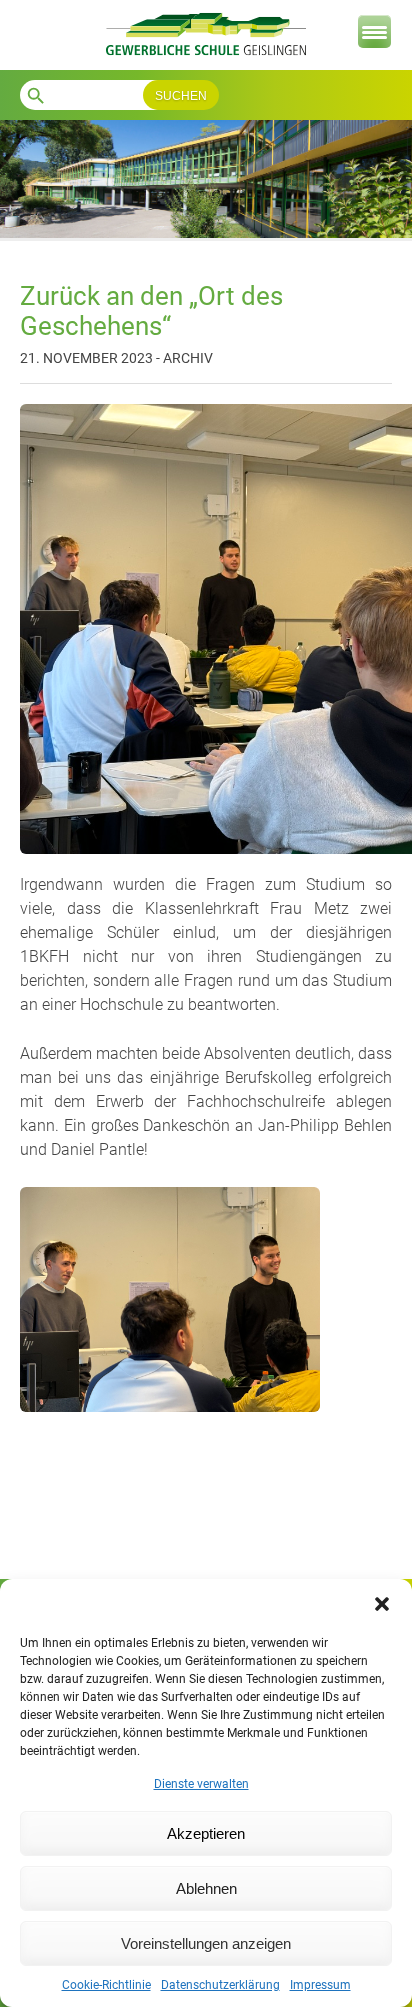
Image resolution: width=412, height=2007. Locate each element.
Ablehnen (206, 1888)
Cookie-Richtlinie (106, 1985)
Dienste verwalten (201, 1784)
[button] (382, 1604)
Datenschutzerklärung (220, 1985)
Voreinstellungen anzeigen (206, 1943)
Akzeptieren (206, 1833)
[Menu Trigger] (374, 31)
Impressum (320, 1985)
